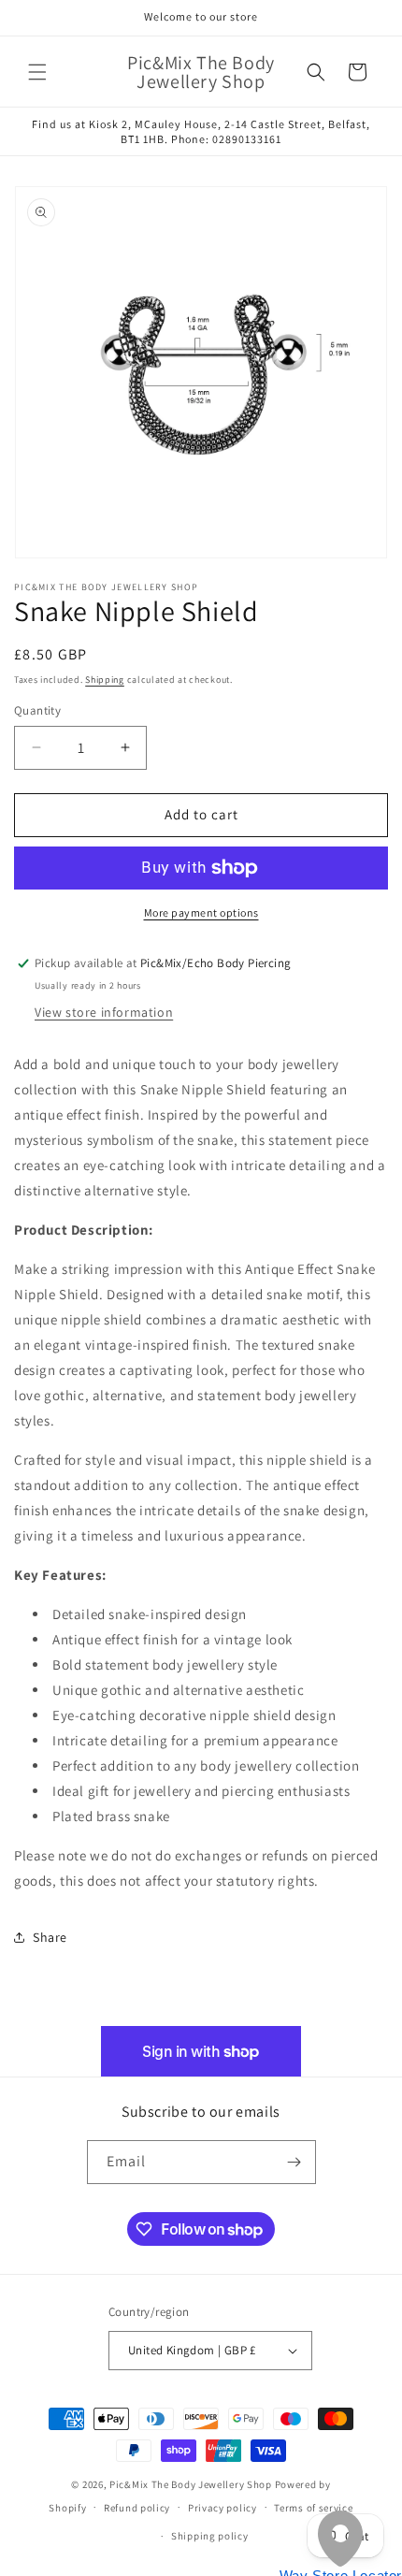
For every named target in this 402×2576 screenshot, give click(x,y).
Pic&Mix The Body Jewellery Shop (191, 2484)
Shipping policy (210, 2536)
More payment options (201, 912)
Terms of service (313, 2508)
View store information (104, 1012)
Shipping (105, 680)
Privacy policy (223, 2508)
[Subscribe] (294, 2162)
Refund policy (137, 2508)
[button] (37, 72)
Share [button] (50, 1937)
